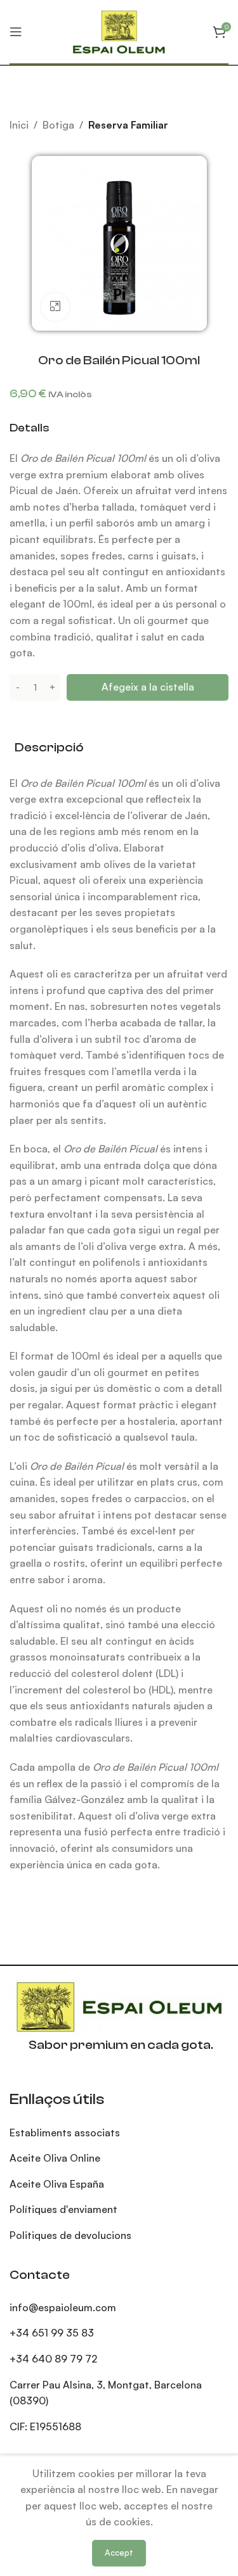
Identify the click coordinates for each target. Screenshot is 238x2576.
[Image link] (119, 2006)
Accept (119, 2553)
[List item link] (119, 2308)
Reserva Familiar (128, 125)
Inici (19, 125)
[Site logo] (119, 31)
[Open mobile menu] (16, 32)
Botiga (58, 125)
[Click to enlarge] (56, 307)
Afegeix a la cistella (148, 687)
